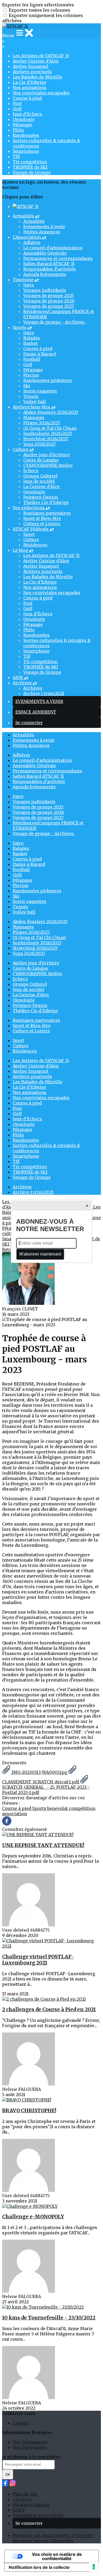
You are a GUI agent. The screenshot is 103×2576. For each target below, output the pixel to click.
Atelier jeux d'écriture (46, 455)
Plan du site (25, 2494)
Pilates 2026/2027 (42, 423)
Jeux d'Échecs (27, 114)
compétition (82, 1808)
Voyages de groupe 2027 (49, 306)
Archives (33, 688)
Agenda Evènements (45, 274)
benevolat (58, 1808)
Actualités (34, 221)
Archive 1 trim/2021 (44, 693)
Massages (34, 418)
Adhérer (32, 242)
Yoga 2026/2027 (39, 444)
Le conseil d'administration (53, 248)
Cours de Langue (41, 460)
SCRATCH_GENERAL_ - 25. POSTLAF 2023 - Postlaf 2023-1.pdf (46, 1790)
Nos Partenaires (30, 2447)
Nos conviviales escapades (41, 93)
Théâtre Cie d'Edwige (46, 502)
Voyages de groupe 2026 (49, 301)
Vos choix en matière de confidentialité (57, 2556)
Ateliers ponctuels (32, 72)
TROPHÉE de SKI (30, 167)
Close (87, 1206)
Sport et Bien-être (42, 518)
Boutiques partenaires (47, 513)
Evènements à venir (44, 227)
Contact (21, 2423)
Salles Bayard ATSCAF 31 (49, 264)
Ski (27, 386)
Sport (29, 534)
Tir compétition (30, 162)
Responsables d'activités (50, 269)
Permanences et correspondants (58, 258)
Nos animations (30, 88)
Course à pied (27, 98)
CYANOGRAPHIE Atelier (48, 465)
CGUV (19, 2510)
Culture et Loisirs (42, 524)
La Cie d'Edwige (29, 82)
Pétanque (22, 125)
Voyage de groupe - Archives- (55, 322)
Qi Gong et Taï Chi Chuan (50, 428)
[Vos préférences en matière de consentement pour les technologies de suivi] (94, 2567)
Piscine (31, 375)
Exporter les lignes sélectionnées (38, 5)
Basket (31, 343)
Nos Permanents (30, 2442)
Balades (32, 338)
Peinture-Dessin (41, 497)
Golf (17, 109)
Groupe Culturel (40, 476)
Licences (22, 2499)
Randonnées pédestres (48, 380)
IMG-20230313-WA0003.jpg (39, 1772)
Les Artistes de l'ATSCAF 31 (41, 56)
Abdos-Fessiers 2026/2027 (51, 412)
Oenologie (24, 119)
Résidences (35, 545)
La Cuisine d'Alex (41, 486)
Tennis (31, 396)
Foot (17, 103)
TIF (16, 157)
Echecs (31, 471)
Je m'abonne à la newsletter (31, 2457)
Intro (29, 285)
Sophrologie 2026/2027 (48, 433)
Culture (31, 540)
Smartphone (26, 151)
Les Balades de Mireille (38, 77)
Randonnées (26, 135)
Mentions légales (31, 2505)
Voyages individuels (45, 290)
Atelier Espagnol (31, 66)
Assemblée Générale (45, 253)
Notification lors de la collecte (39, 2567)
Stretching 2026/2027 (46, 439)
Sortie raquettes (40, 391)
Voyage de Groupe (32, 172)
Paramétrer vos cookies (38, 2515)
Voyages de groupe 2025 (49, 296)
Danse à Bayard (39, 354)
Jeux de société (39, 481)
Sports (40, 1808)
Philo (18, 130)
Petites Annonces (42, 232)
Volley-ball (35, 402)
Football (32, 359)
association (15, 1814)
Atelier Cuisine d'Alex (36, 61)
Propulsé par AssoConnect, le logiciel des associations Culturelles (53, 2538)
